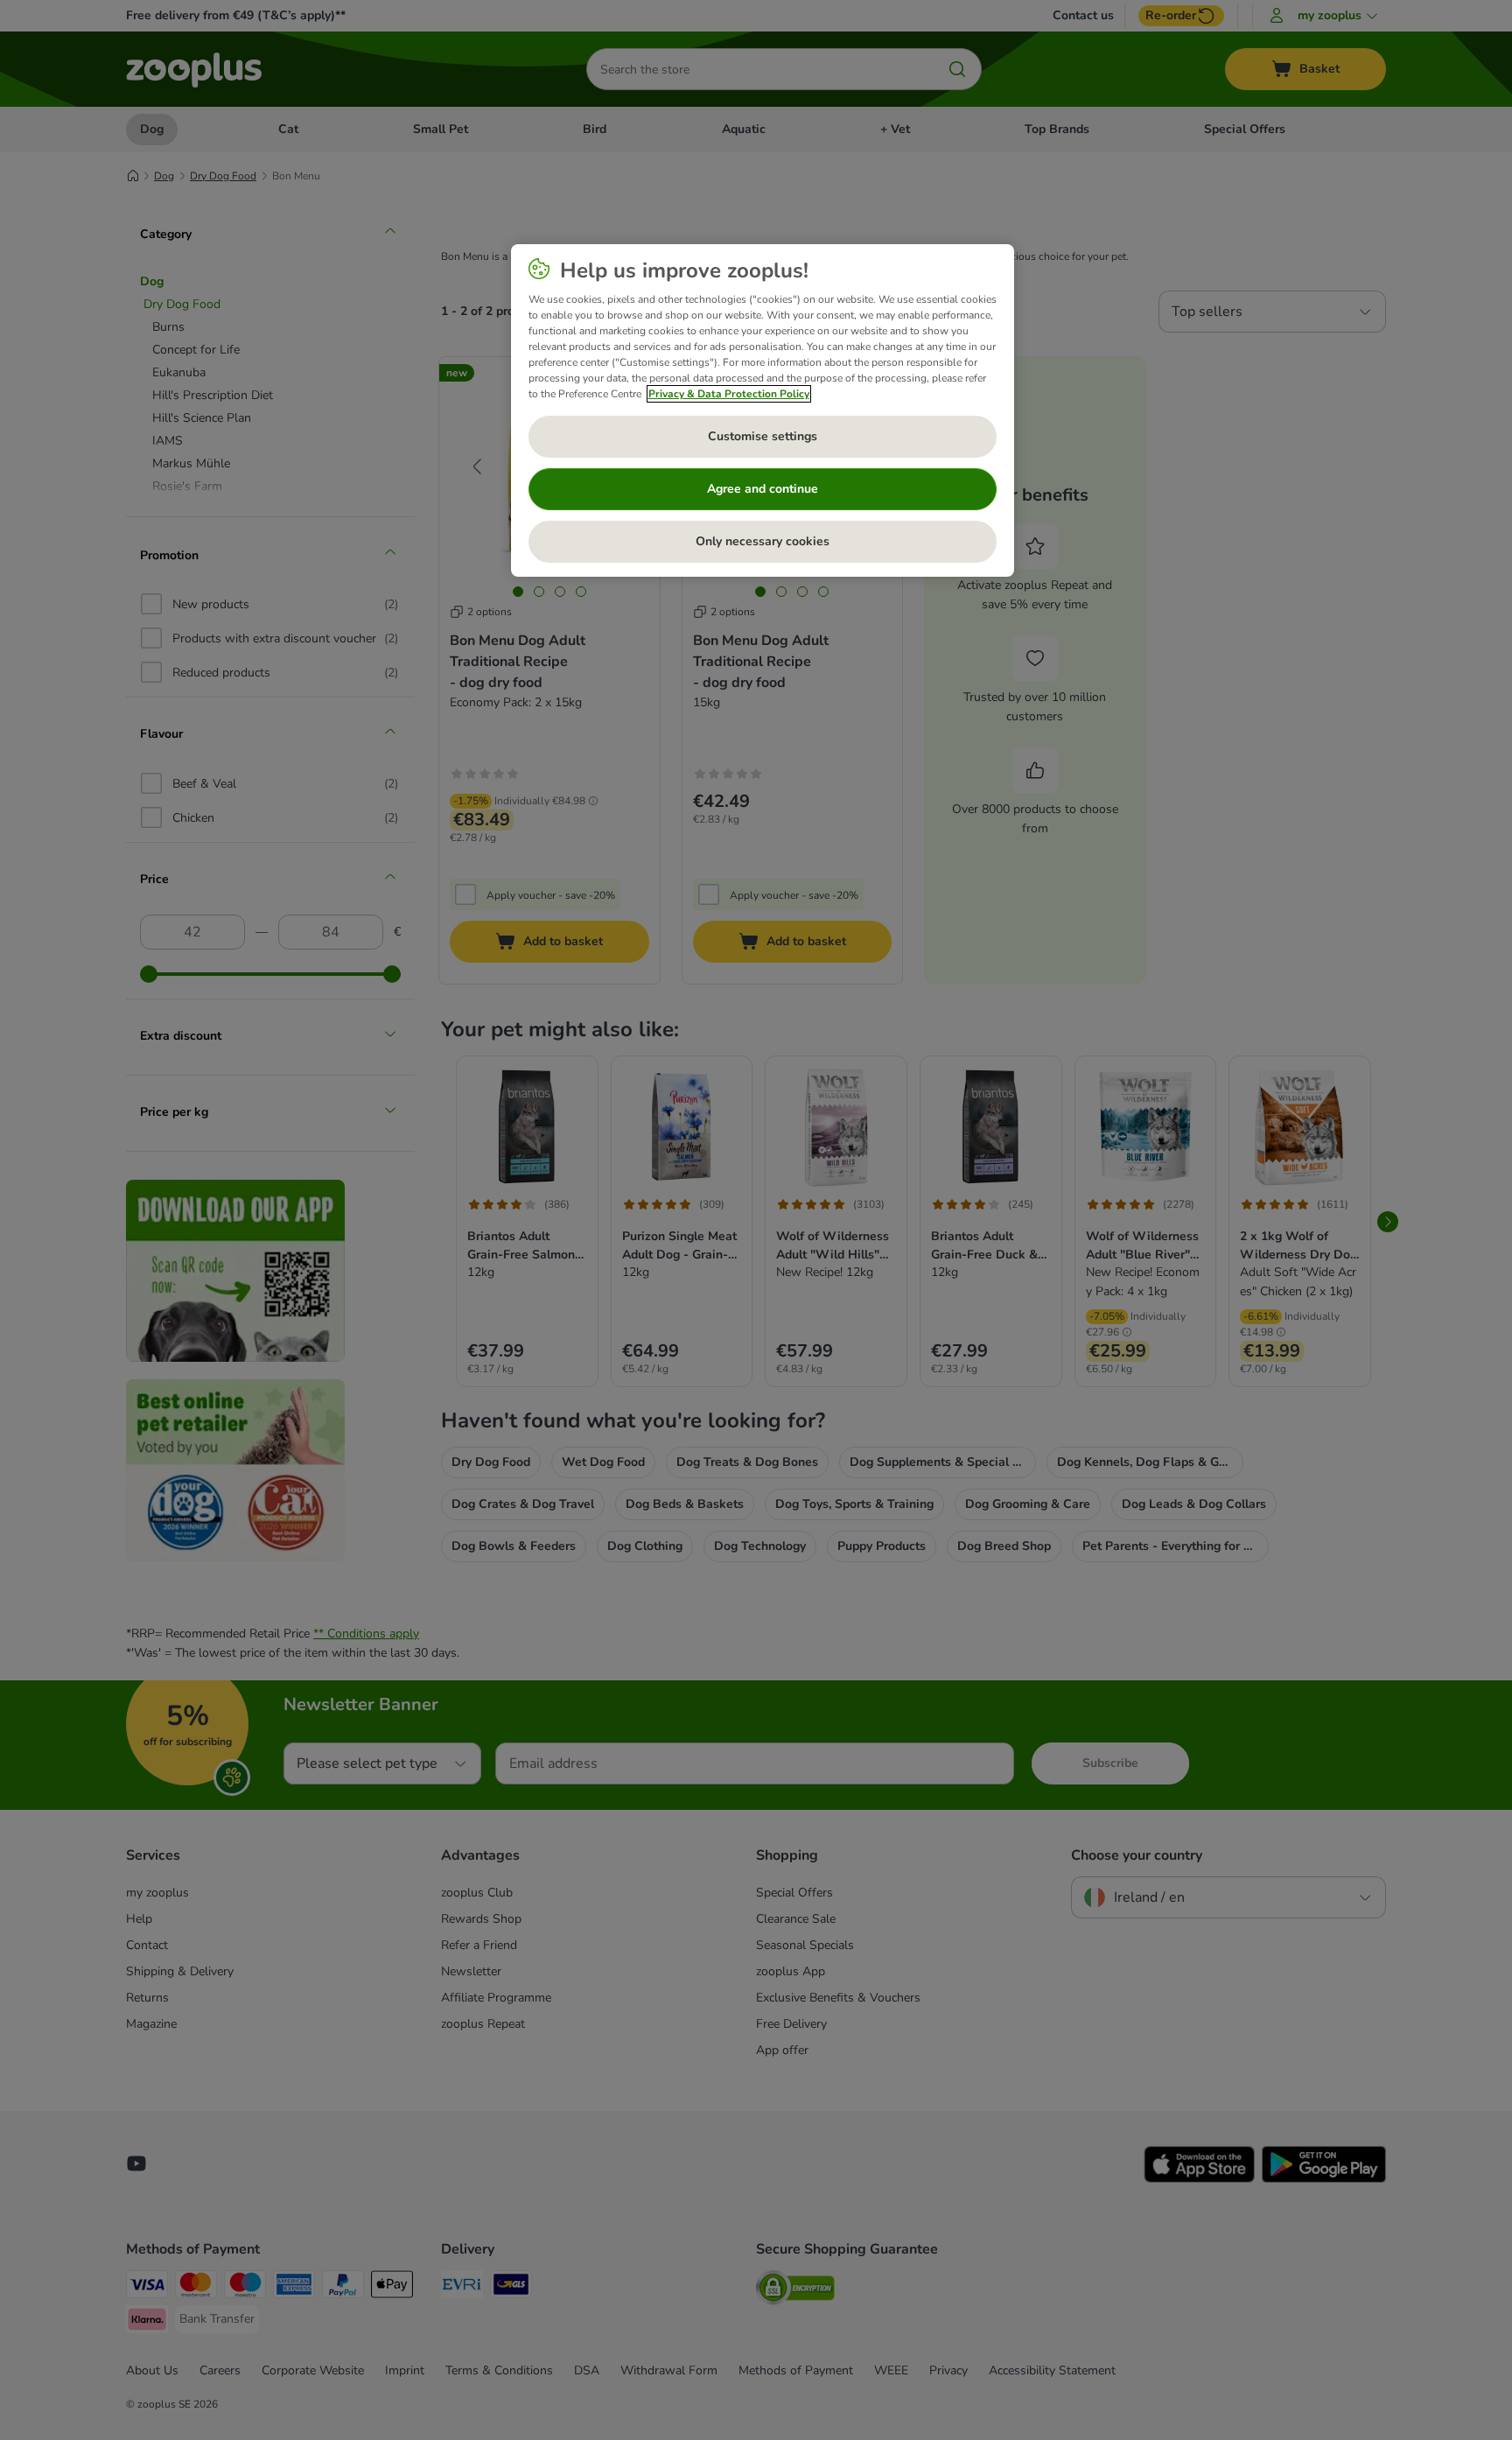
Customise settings (763, 436)
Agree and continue (763, 489)
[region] (763, 410)
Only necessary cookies (763, 541)
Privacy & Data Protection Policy (729, 394)
